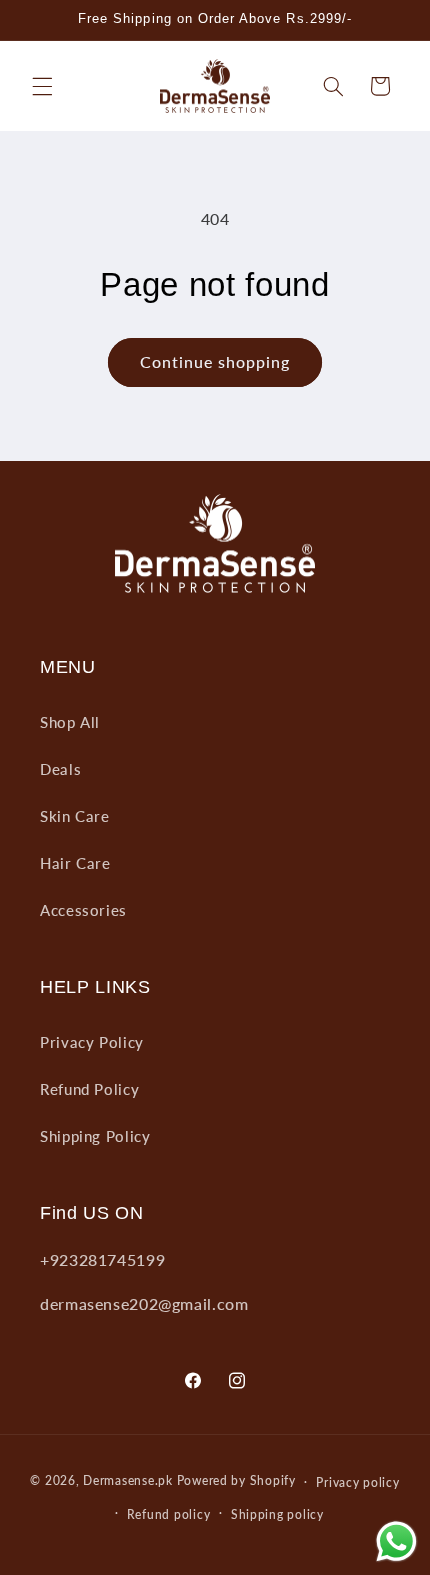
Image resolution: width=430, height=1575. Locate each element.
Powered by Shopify (236, 1481)
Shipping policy (277, 1514)
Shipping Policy (95, 1136)
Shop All (70, 722)
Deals (60, 769)
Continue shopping (215, 361)
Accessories (83, 910)
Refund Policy (89, 1089)
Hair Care (75, 863)
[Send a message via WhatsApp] (396, 1541)
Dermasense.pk (128, 1481)
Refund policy (169, 1514)
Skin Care (75, 816)
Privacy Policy (92, 1042)
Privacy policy (357, 1482)
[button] (42, 86)
